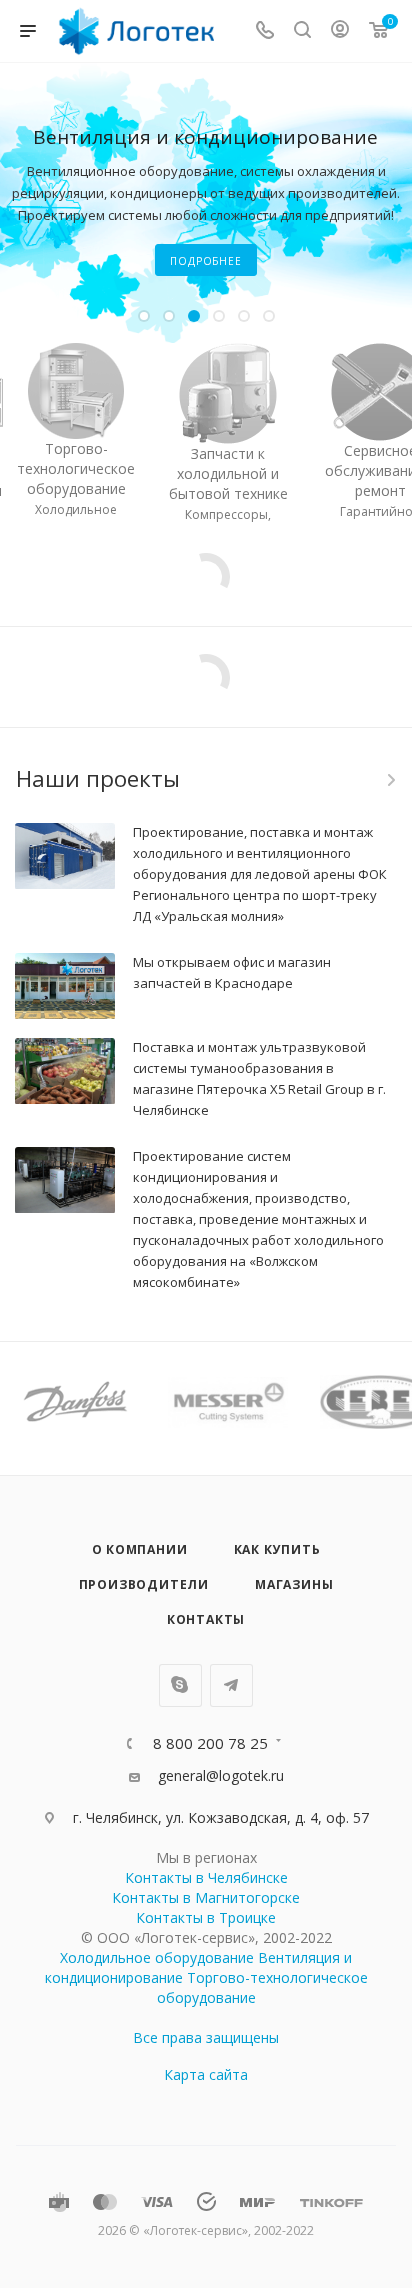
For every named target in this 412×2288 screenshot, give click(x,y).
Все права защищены (206, 2037)
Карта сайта (206, 2074)
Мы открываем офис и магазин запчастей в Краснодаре (232, 972)
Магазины (294, 1584)
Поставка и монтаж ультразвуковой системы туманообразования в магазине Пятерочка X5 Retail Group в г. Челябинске (259, 1078)
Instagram (180, 1685)
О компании (140, 1549)
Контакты (206, 1619)
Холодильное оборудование (157, 1957)
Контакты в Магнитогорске (206, 1897)
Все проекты (390, 780)
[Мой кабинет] (340, 31)
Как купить (277, 1549)
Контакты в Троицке (206, 1917)
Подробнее (205, 261)
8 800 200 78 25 (210, 1743)
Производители (144, 1584)
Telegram (231, 1685)
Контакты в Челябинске (206, 1877)
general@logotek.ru (221, 1775)
